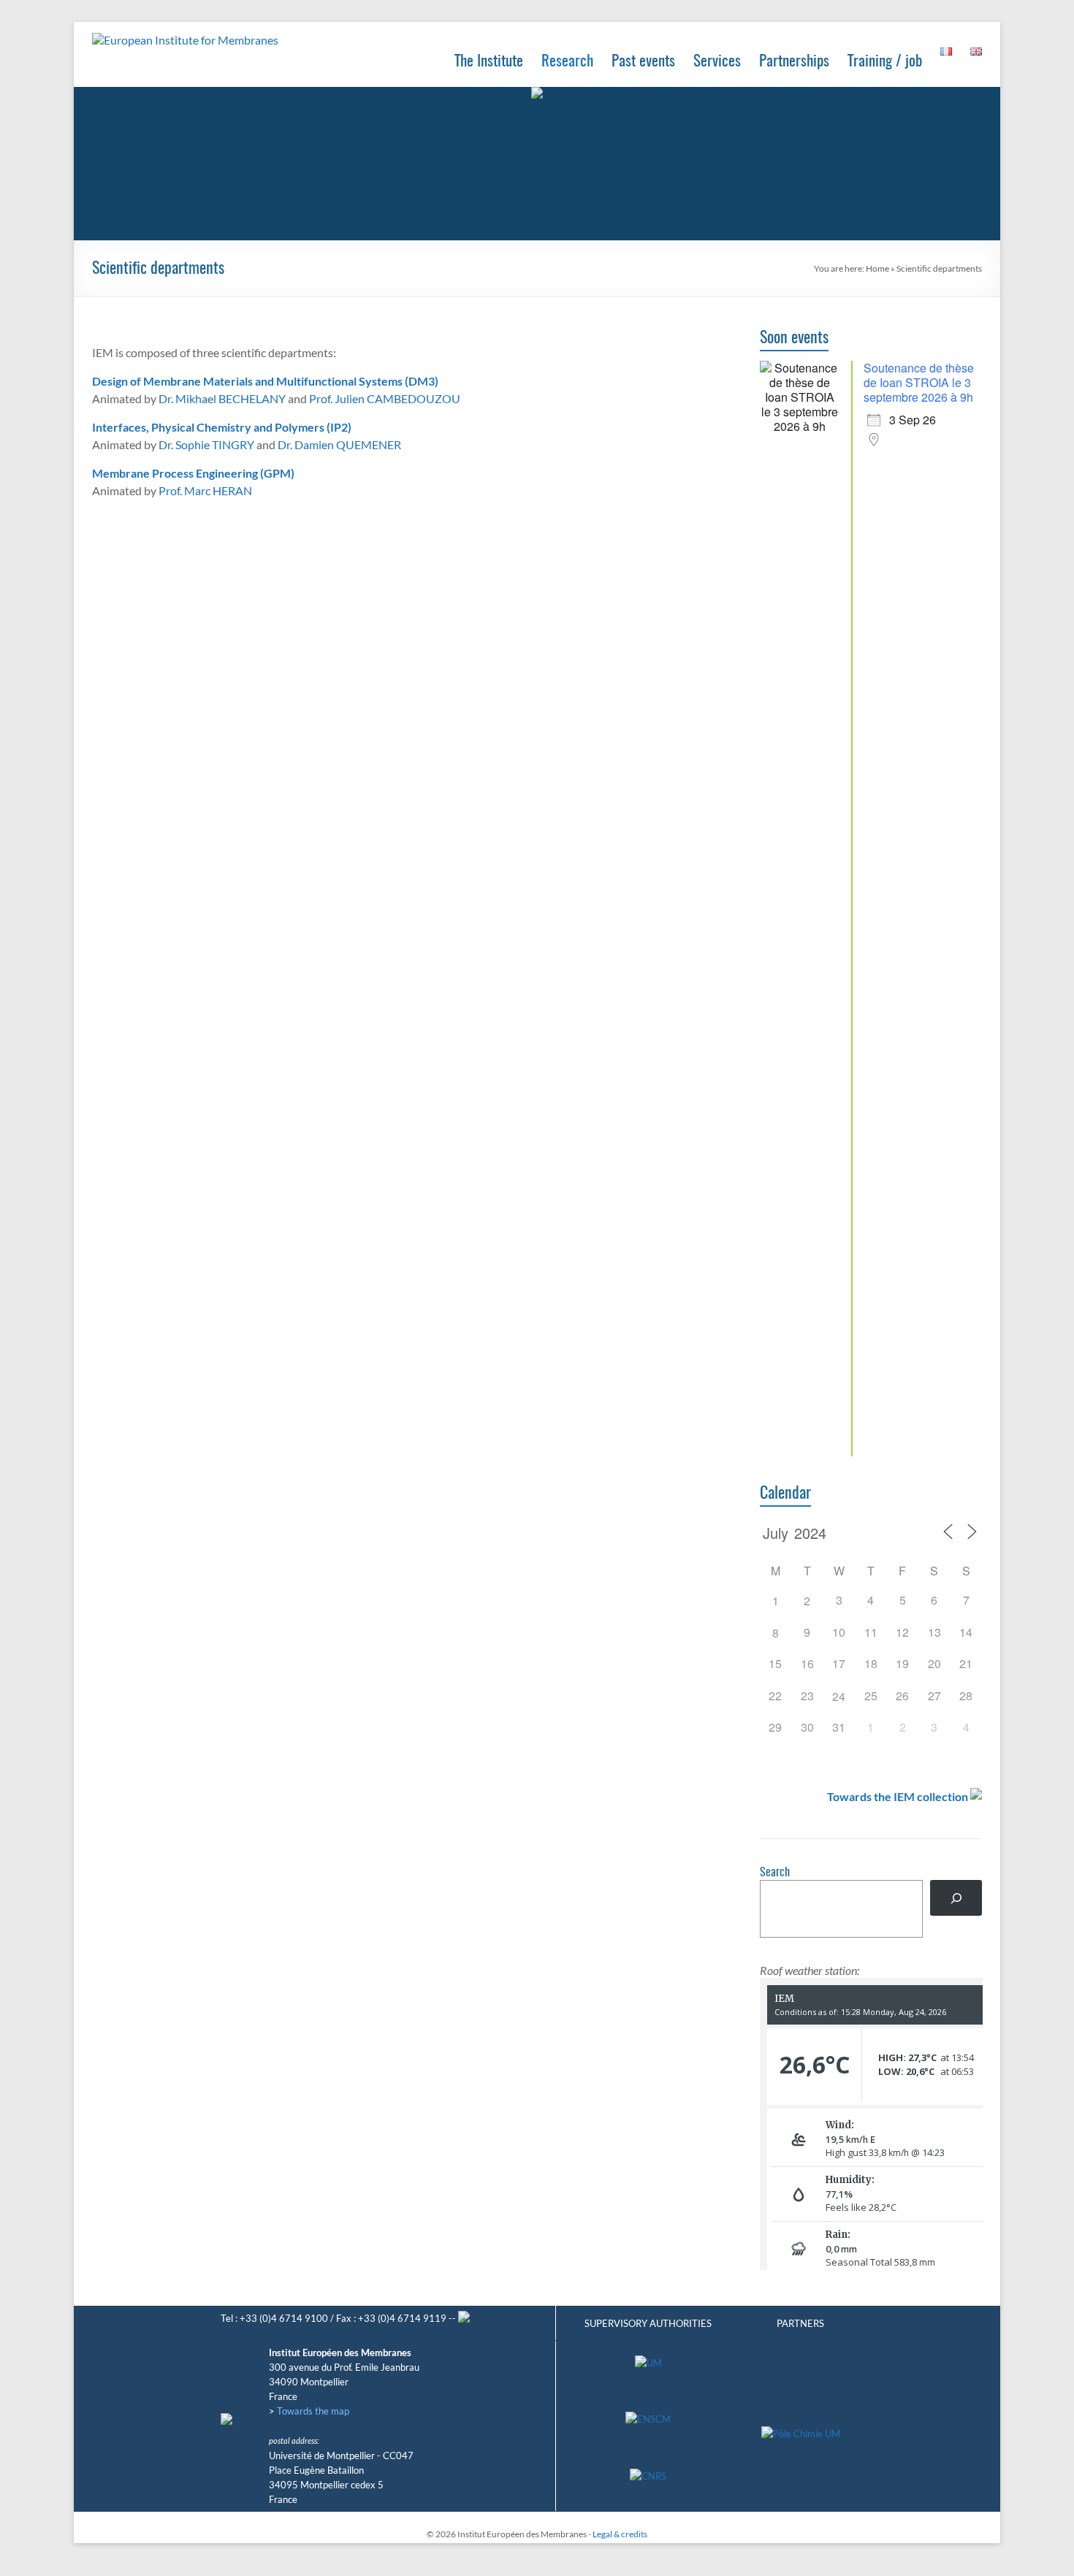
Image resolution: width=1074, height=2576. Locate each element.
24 (839, 1696)
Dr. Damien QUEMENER (339, 444)
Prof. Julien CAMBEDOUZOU (385, 398)
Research (567, 62)
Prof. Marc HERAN (205, 490)
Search (775, 1873)
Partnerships (794, 62)
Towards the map (313, 2411)
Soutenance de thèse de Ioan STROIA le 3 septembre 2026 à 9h (919, 382)
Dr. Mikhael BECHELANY (222, 398)
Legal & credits (620, 2534)
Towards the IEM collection (898, 1796)
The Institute (489, 62)
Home (877, 268)
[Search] (956, 1898)
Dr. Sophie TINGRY (206, 444)
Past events (643, 62)
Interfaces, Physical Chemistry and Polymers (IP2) (222, 427)
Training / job (885, 62)
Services (717, 62)
